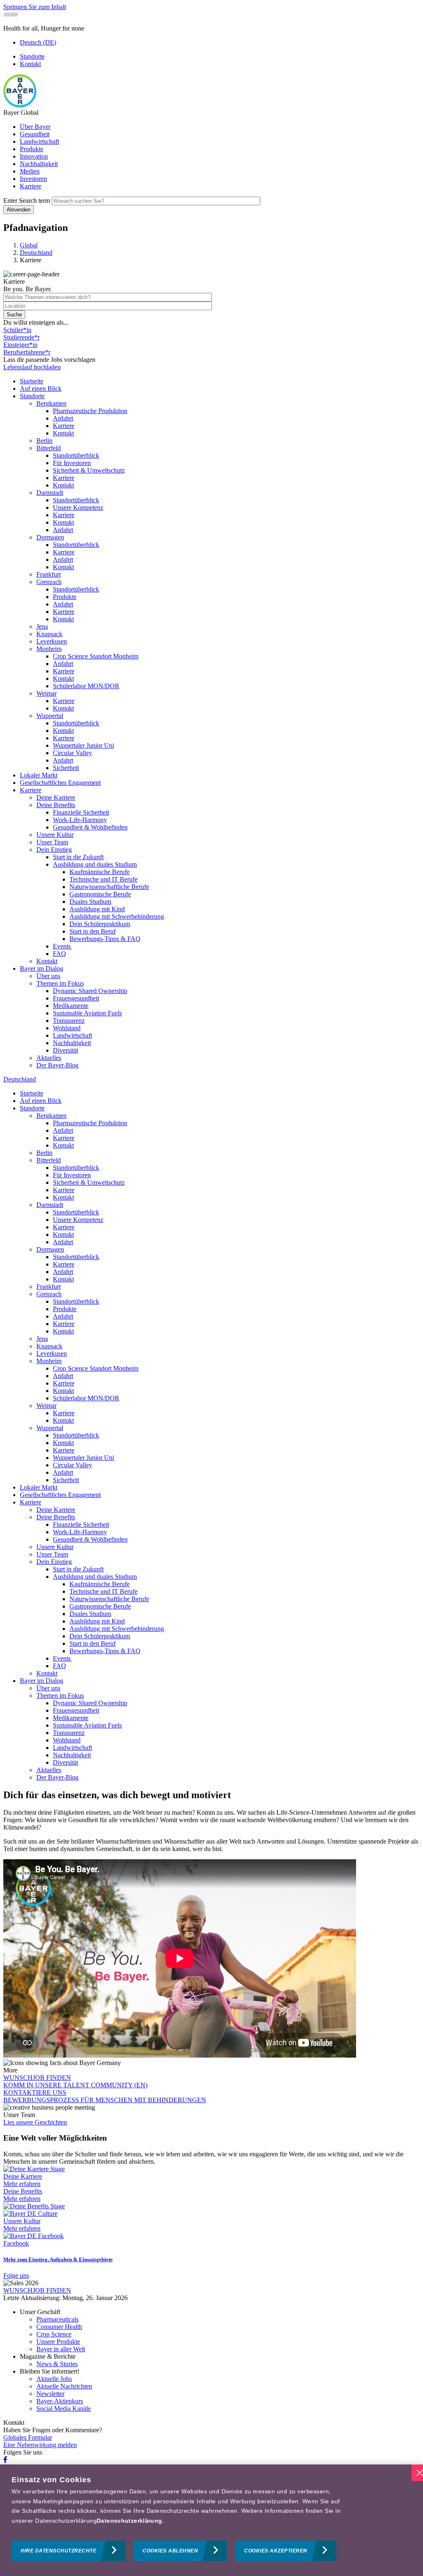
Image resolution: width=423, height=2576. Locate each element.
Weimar (46, 693)
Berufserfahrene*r (27, 352)
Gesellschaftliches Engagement (60, 783)
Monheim (49, 649)
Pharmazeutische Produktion (90, 411)
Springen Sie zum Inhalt (35, 7)
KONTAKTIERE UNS (35, 2092)
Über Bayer (35, 127)
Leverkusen (52, 641)
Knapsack (49, 634)
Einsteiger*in (20, 345)
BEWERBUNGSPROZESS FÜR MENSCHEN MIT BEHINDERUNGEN (105, 2100)
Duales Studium (90, 902)
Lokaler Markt (39, 775)
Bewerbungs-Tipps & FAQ (105, 939)
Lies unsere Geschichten (35, 2122)
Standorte (32, 56)
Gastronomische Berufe (100, 894)
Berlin (44, 441)
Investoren (33, 179)
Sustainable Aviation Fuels (87, 1013)
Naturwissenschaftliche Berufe (109, 887)
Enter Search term (27, 201)
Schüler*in (17, 330)
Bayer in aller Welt (61, 2349)
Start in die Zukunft (78, 857)
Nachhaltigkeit (39, 164)
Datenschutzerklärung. (130, 2521)
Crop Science (54, 2334)
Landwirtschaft (39, 141)
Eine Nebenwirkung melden (40, 2445)
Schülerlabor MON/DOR (86, 686)
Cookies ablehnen (170, 2551)
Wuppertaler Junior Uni (83, 745)
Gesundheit (35, 134)
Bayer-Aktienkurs (60, 2401)
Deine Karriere (56, 797)
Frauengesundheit (76, 998)
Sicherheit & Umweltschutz (89, 470)
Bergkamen (51, 403)
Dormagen (50, 537)
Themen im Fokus (60, 983)
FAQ (59, 954)
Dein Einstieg (54, 850)
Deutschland (20, 1079)
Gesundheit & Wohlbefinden (90, 827)
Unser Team (52, 842)
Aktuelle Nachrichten (64, 2386)
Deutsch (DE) (38, 42)
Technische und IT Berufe (103, 879)
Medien (30, 171)
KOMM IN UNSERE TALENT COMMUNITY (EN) (75, 2085)
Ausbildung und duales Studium (95, 864)
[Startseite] (20, 105)
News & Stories (57, 2364)
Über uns (48, 976)
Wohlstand (67, 1028)
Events (62, 946)
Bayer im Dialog (42, 968)
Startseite (32, 381)
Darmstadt (50, 493)
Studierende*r (21, 337)
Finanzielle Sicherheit (81, 812)
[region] (211, 2520)
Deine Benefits (56, 805)
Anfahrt (63, 418)
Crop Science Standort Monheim (96, 656)
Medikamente (71, 1006)
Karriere (31, 186)
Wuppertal (50, 716)
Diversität (65, 1050)
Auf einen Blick (41, 389)
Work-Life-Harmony (80, 820)
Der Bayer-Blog (57, 1065)
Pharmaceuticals (57, 2319)
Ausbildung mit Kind (97, 909)
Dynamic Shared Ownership (90, 991)
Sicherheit (66, 768)
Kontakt (30, 64)
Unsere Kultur (55, 835)
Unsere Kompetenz (78, 507)
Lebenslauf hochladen (32, 367)
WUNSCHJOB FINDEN (37, 2078)
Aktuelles (49, 1058)
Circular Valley (72, 753)
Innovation (34, 156)
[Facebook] (5, 2460)
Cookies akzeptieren (276, 2551)
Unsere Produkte (58, 2342)
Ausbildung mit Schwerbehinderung (117, 916)
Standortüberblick (76, 455)
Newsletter (50, 2394)
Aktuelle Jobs (54, 2379)
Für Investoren (72, 463)
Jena (42, 626)
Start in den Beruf (93, 931)
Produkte (32, 149)
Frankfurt (49, 574)
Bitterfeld (49, 448)
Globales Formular (28, 2437)
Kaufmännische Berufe (100, 872)
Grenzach (49, 582)
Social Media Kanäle (64, 2408)
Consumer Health (59, 2327)
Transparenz (69, 1021)
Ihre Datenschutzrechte (58, 2551)
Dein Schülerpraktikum (100, 924)
